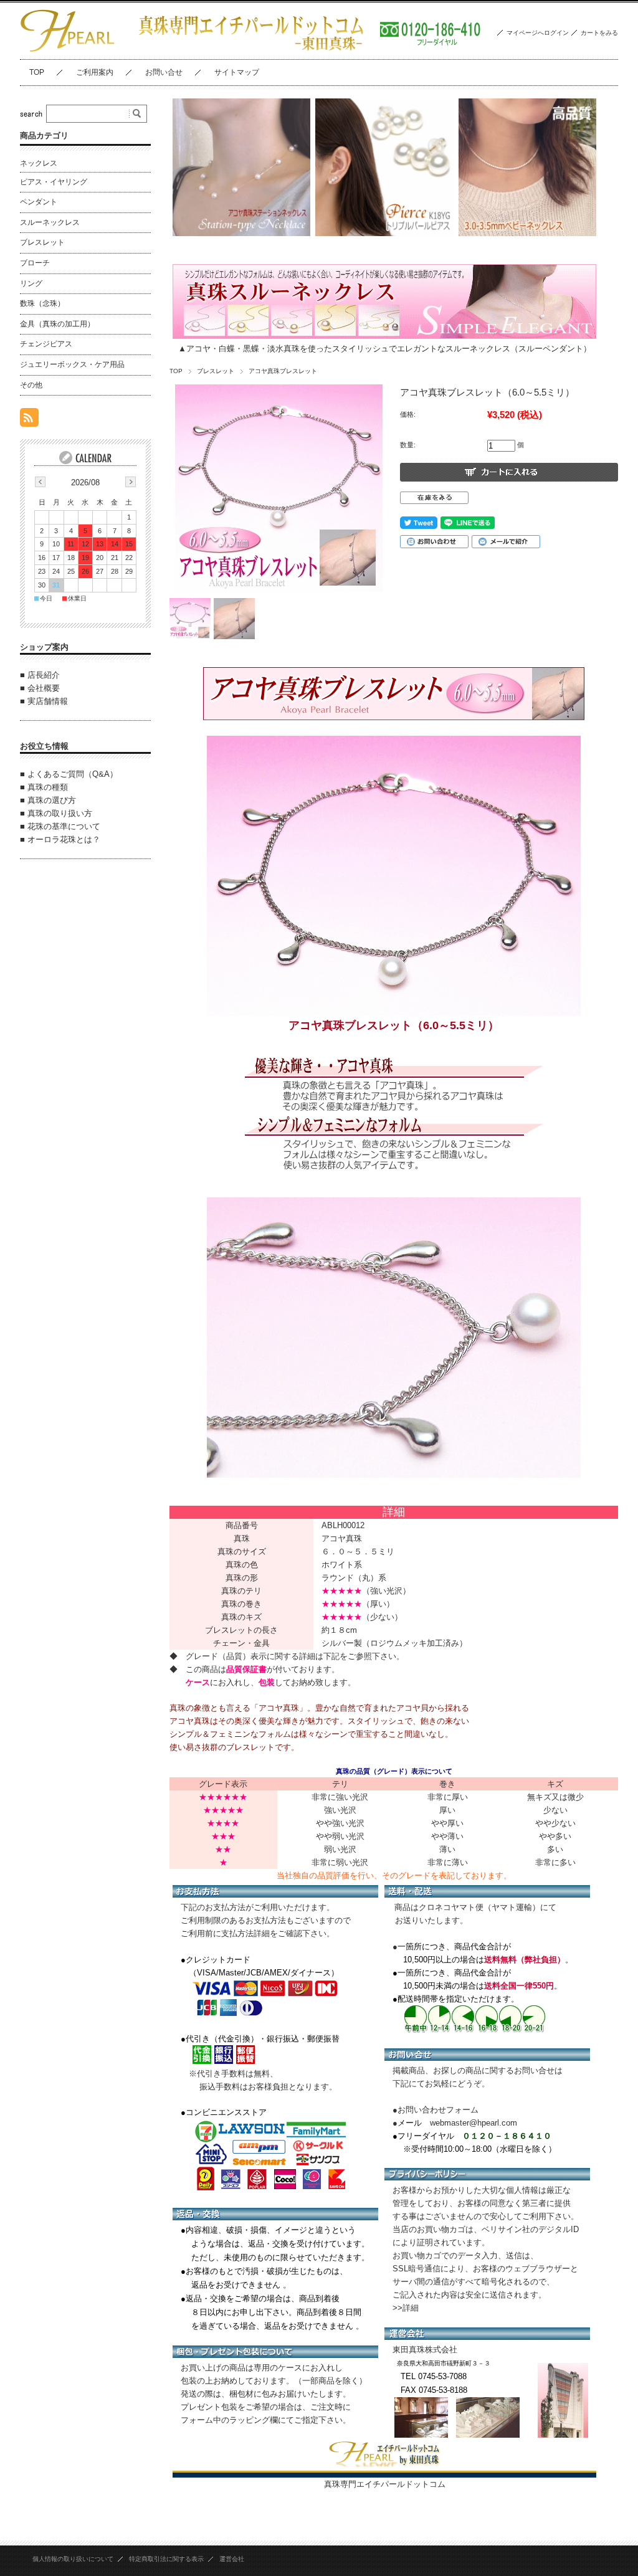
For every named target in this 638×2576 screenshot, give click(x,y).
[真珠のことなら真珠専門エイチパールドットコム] (68, 50)
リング (31, 283)
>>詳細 (406, 2308)
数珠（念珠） (42, 303)
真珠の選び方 (52, 800)
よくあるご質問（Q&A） (73, 774)
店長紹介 (44, 675)
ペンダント (39, 202)
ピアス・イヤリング (54, 182)
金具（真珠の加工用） (57, 324)
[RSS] (29, 420)
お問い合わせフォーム (438, 2110)
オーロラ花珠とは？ (64, 839)
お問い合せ (164, 72)
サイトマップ (237, 72)
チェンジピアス (46, 344)
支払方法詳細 (245, 1933)
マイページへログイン (538, 33)
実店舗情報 (48, 701)
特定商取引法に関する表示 (166, 2559)
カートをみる (599, 33)
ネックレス (39, 163)
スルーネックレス (50, 222)
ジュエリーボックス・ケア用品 (72, 364)
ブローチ (35, 263)
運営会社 (232, 2559)
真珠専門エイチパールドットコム (385, 2484)
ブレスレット (216, 371)
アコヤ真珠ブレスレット (283, 371)
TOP (37, 72)
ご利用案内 (95, 72)
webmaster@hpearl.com (474, 2123)
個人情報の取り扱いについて (73, 2559)
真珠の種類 (48, 787)
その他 (31, 385)
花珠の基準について (64, 826)
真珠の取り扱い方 (60, 813)
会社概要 (44, 688)
